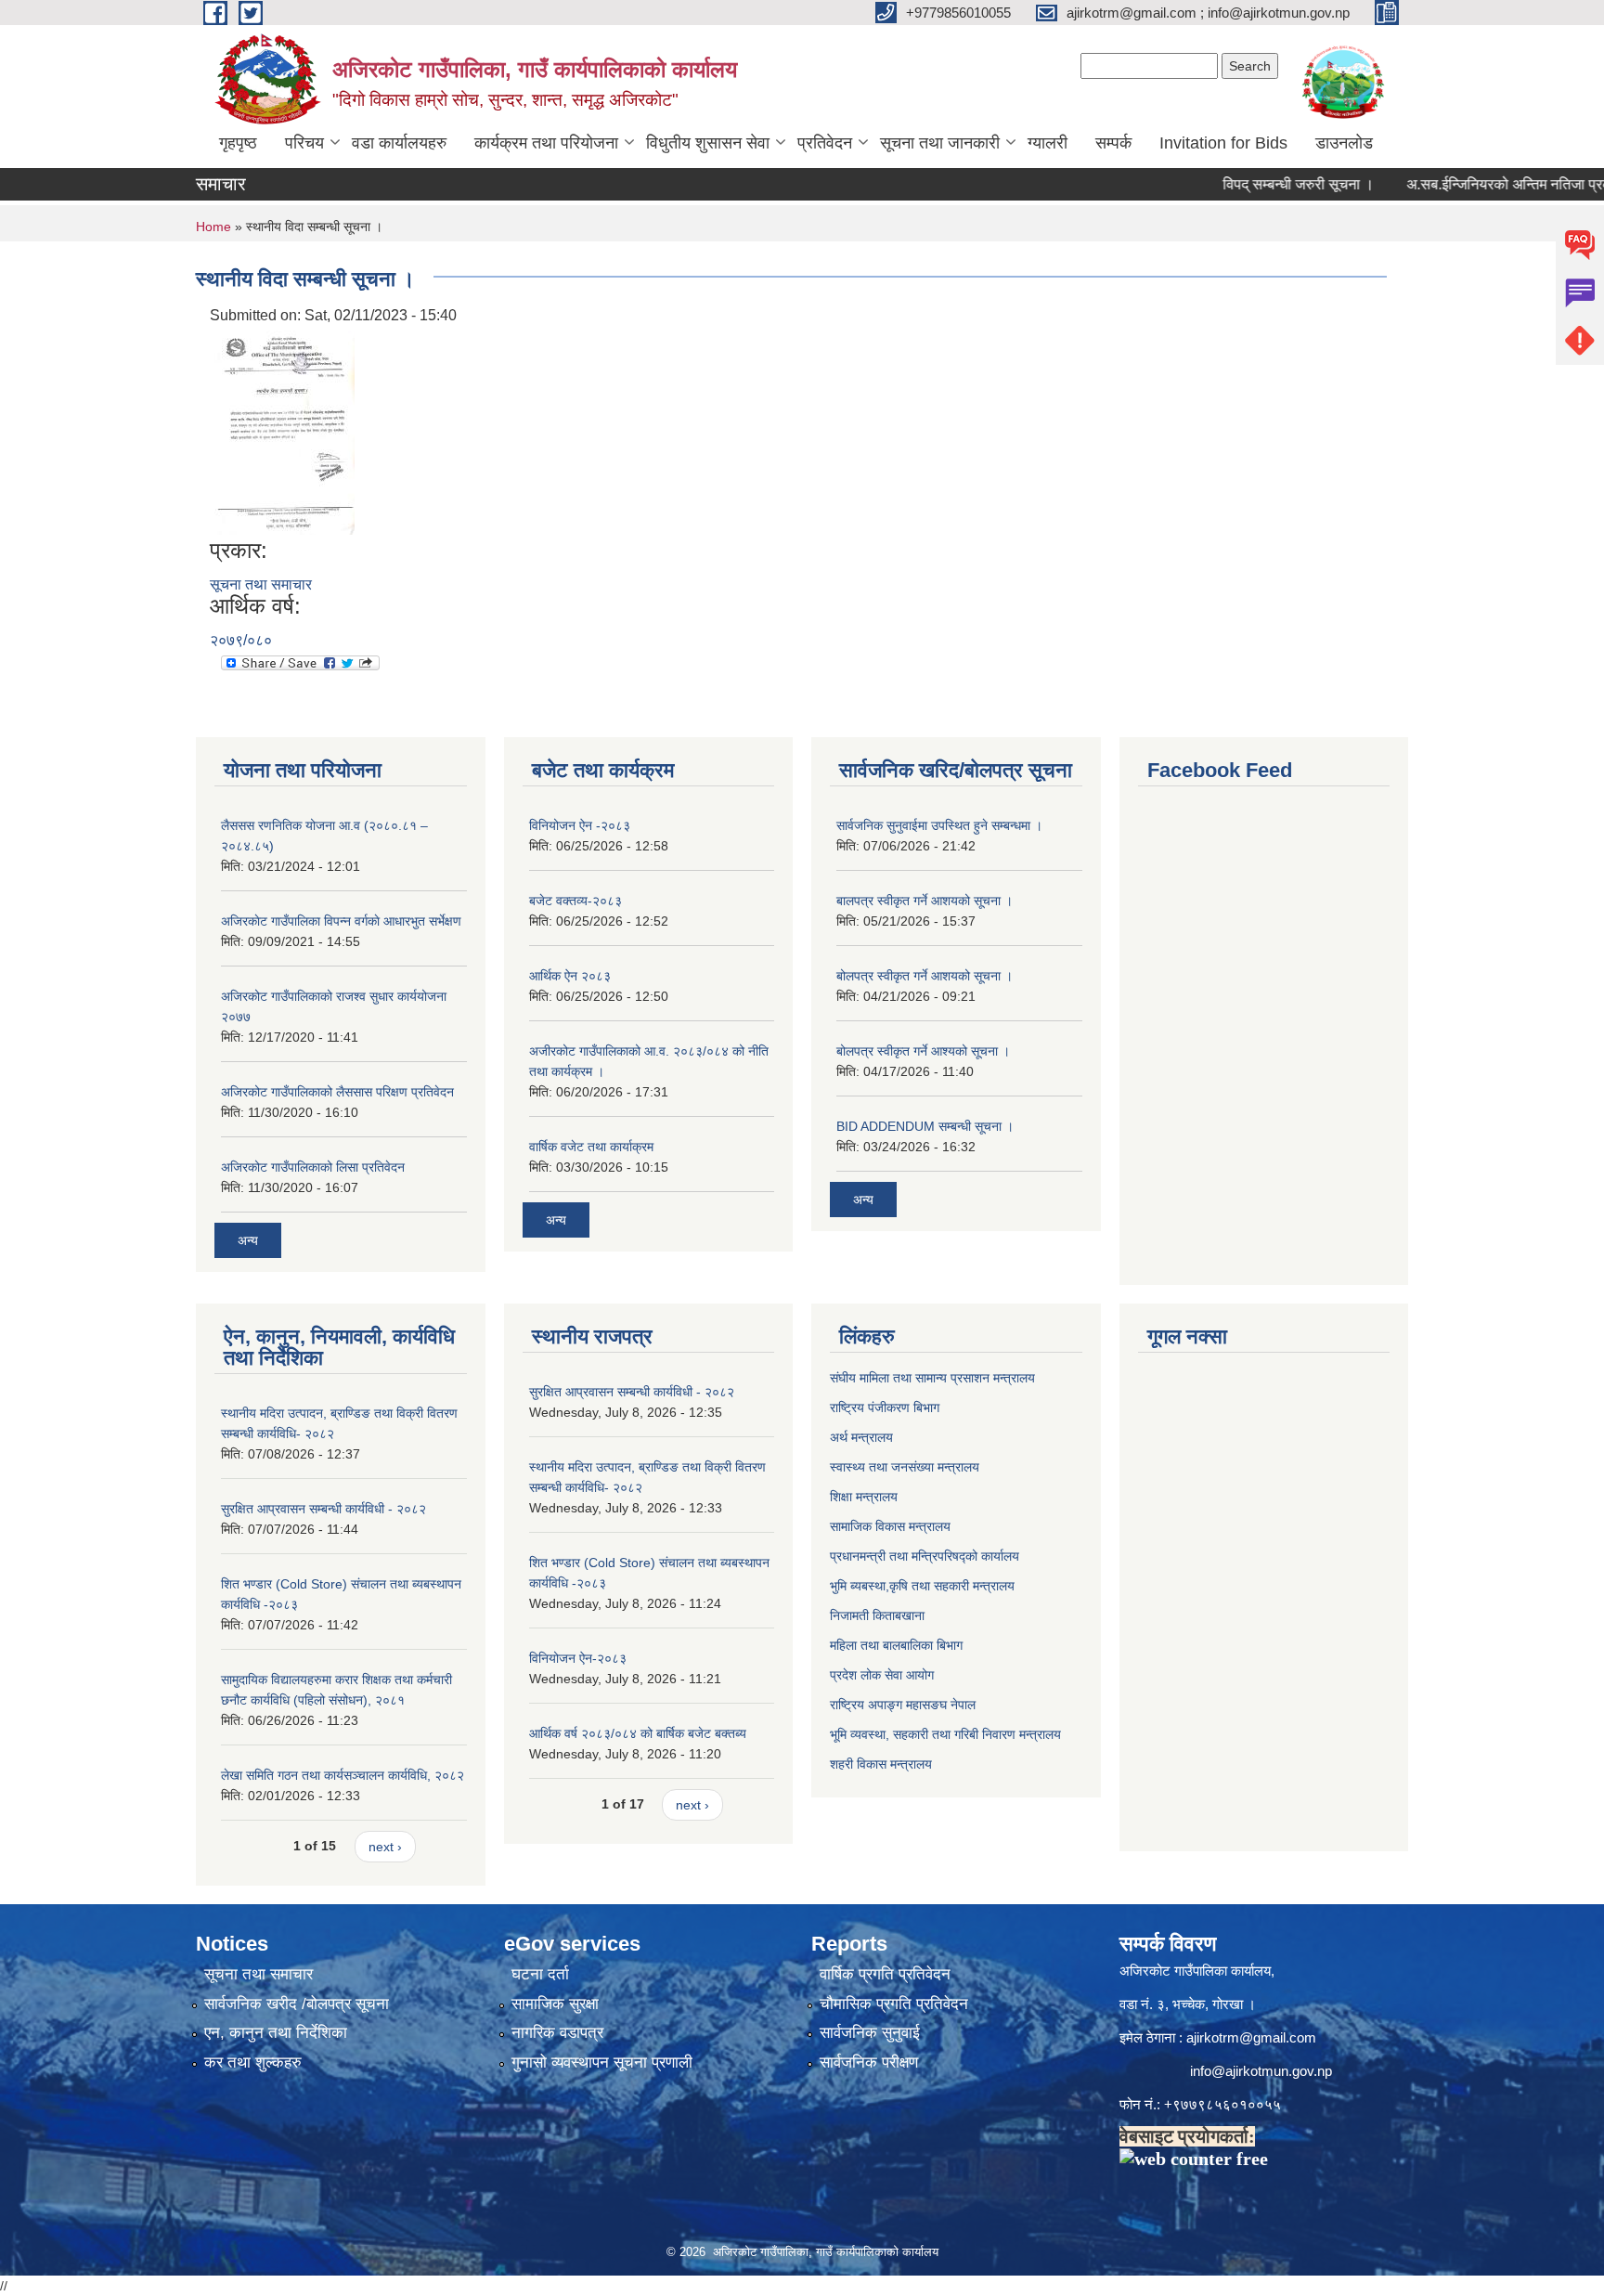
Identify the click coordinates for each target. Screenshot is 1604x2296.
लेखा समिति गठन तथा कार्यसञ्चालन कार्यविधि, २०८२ (343, 1775)
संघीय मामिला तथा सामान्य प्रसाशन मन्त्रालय (932, 1378)
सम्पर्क (1113, 143)
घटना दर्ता (540, 1974)
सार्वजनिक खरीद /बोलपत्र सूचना (297, 2004)
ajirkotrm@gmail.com (1251, 2037)
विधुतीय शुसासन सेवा (708, 143)
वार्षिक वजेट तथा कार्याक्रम (591, 1147)
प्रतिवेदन (825, 143)
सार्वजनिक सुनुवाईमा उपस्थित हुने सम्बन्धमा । (939, 825)
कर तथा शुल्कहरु (253, 2063)
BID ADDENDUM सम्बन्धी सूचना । (925, 1126)
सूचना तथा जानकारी (940, 143)
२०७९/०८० (241, 640)
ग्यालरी (1048, 143)
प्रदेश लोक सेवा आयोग (882, 1675)
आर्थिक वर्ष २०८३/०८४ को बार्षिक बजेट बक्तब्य (638, 1733)
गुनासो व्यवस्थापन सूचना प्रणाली (602, 2063)
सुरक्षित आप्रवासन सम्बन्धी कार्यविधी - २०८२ (323, 1509)
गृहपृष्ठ (238, 143)
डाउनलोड (1344, 143)
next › (385, 1847)
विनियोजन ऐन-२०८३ (578, 1658)
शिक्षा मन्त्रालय (864, 1497)
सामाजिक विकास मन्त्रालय (890, 1526)
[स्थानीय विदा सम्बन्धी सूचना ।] (285, 431)
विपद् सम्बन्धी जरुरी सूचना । (1257, 184)
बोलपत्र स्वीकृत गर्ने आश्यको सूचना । (923, 1051)
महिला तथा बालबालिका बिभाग (896, 1645)
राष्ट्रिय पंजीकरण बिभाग (885, 1407)
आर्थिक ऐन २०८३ (570, 976)
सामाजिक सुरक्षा (555, 2004)
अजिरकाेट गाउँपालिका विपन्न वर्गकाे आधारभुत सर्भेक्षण (341, 921)
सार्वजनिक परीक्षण (869, 2063)
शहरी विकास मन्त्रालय (881, 1764)
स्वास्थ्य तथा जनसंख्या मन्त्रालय (905, 1467)
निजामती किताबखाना (877, 1615)
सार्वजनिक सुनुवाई (870, 2033)
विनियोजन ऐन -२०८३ (580, 825)
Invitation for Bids (1223, 143)
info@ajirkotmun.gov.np (1263, 2071)
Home (213, 227)
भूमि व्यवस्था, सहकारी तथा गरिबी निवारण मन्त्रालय (945, 1734)
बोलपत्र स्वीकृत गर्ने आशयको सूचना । (925, 976)
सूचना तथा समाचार (261, 584)
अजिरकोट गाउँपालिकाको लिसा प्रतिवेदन (313, 1167)
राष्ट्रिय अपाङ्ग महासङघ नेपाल (903, 1705)
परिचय (304, 143)
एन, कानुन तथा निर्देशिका (276, 2033)
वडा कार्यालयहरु (399, 143)
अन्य (248, 1240)
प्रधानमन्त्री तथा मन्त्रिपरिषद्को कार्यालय (925, 1556)
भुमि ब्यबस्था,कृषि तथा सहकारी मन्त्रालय (922, 1586)
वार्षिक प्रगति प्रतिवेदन (885, 1974)
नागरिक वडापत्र (557, 2033)
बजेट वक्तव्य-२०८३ (576, 901)
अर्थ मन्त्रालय (861, 1437)
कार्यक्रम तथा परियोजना (546, 143)
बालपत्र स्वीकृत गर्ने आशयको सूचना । (925, 901)
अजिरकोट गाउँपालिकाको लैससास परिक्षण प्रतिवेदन (337, 1092)
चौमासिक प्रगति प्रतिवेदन (894, 2004)
